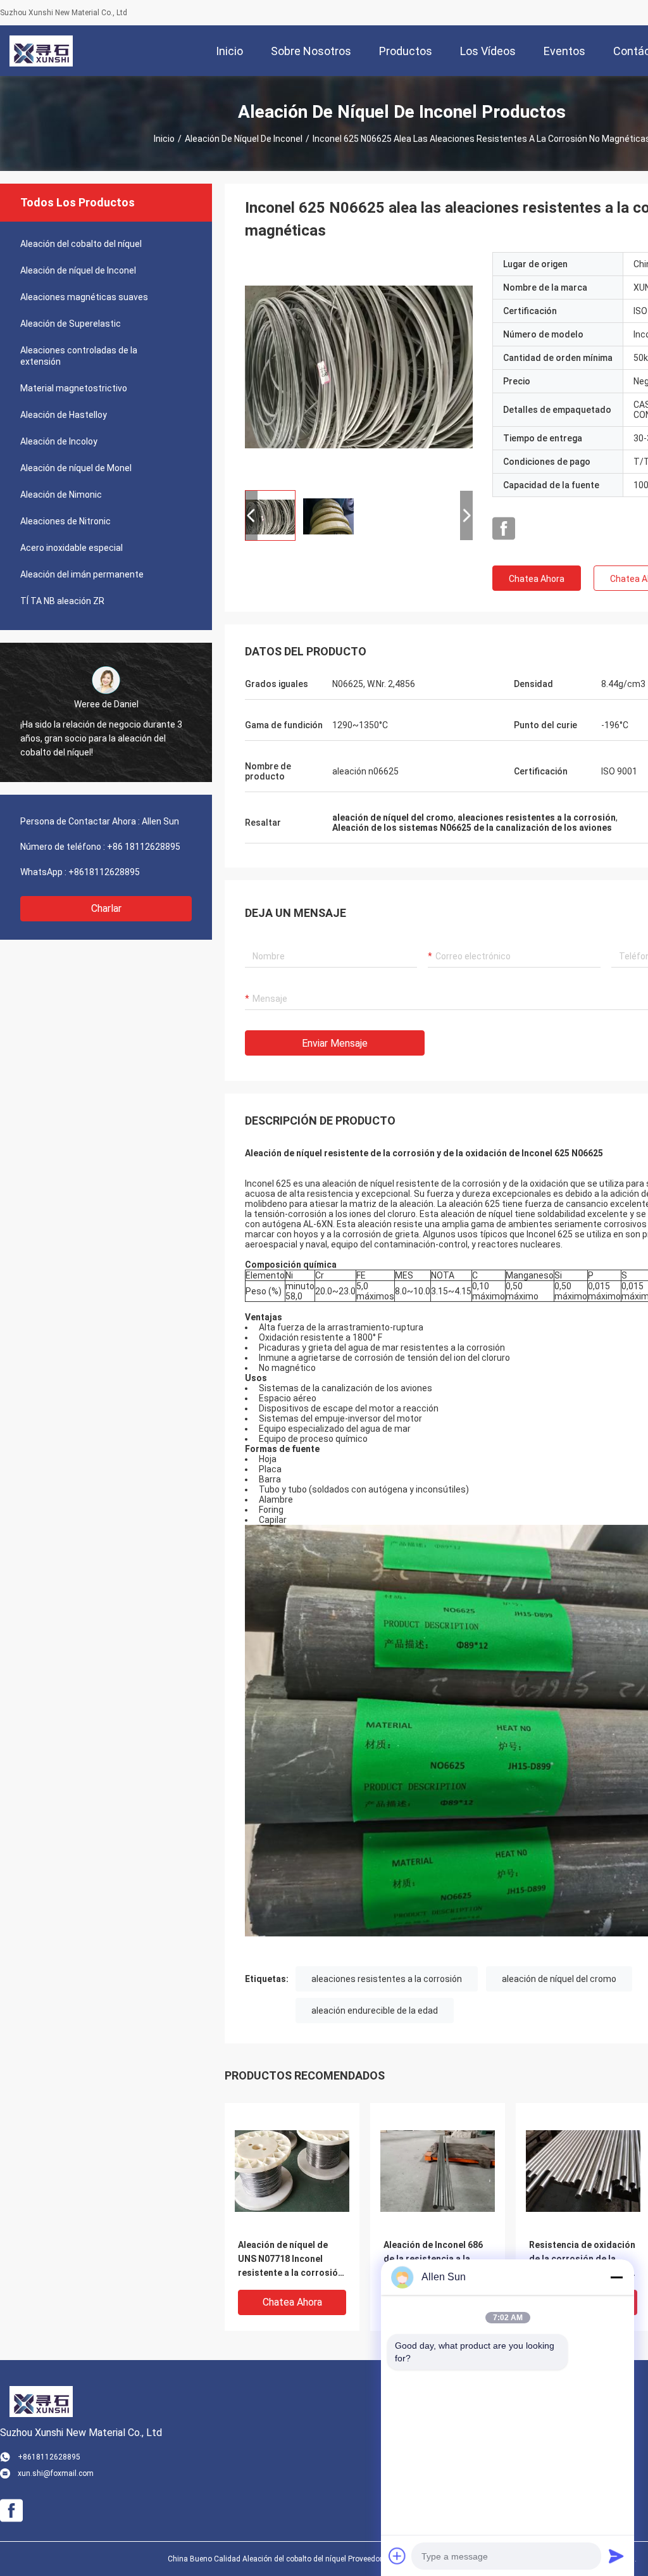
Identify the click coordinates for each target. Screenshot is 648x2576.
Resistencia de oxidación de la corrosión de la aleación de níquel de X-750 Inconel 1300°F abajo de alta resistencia (582, 2260)
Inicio (164, 139)
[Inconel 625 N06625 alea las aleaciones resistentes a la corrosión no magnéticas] (359, 366)
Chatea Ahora (537, 579)
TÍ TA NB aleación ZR (62, 601)
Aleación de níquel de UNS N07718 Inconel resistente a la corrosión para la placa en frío (290, 2260)
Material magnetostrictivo (74, 388)
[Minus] (616, 2277)
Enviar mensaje (335, 1043)
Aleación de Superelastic (71, 324)
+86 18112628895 (144, 847)
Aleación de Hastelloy (64, 415)
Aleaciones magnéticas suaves (84, 297)
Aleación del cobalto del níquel (81, 244)
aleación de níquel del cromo (559, 1979)
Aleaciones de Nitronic (65, 521)
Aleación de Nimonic (61, 495)
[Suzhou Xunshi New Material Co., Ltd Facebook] (504, 529)
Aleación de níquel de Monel (76, 468)
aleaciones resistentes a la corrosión (387, 1979)
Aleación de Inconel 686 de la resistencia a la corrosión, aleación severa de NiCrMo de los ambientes (435, 2260)
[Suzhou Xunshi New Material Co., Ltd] (41, 51)
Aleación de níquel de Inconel (244, 139)
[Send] (616, 2556)
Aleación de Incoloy (59, 441)
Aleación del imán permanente (82, 574)
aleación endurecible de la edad (375, 2011)
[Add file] (397, 2556)
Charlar (106, 908)
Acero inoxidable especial (72, 548)
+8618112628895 (104, 872)
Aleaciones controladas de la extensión (79, 356)
